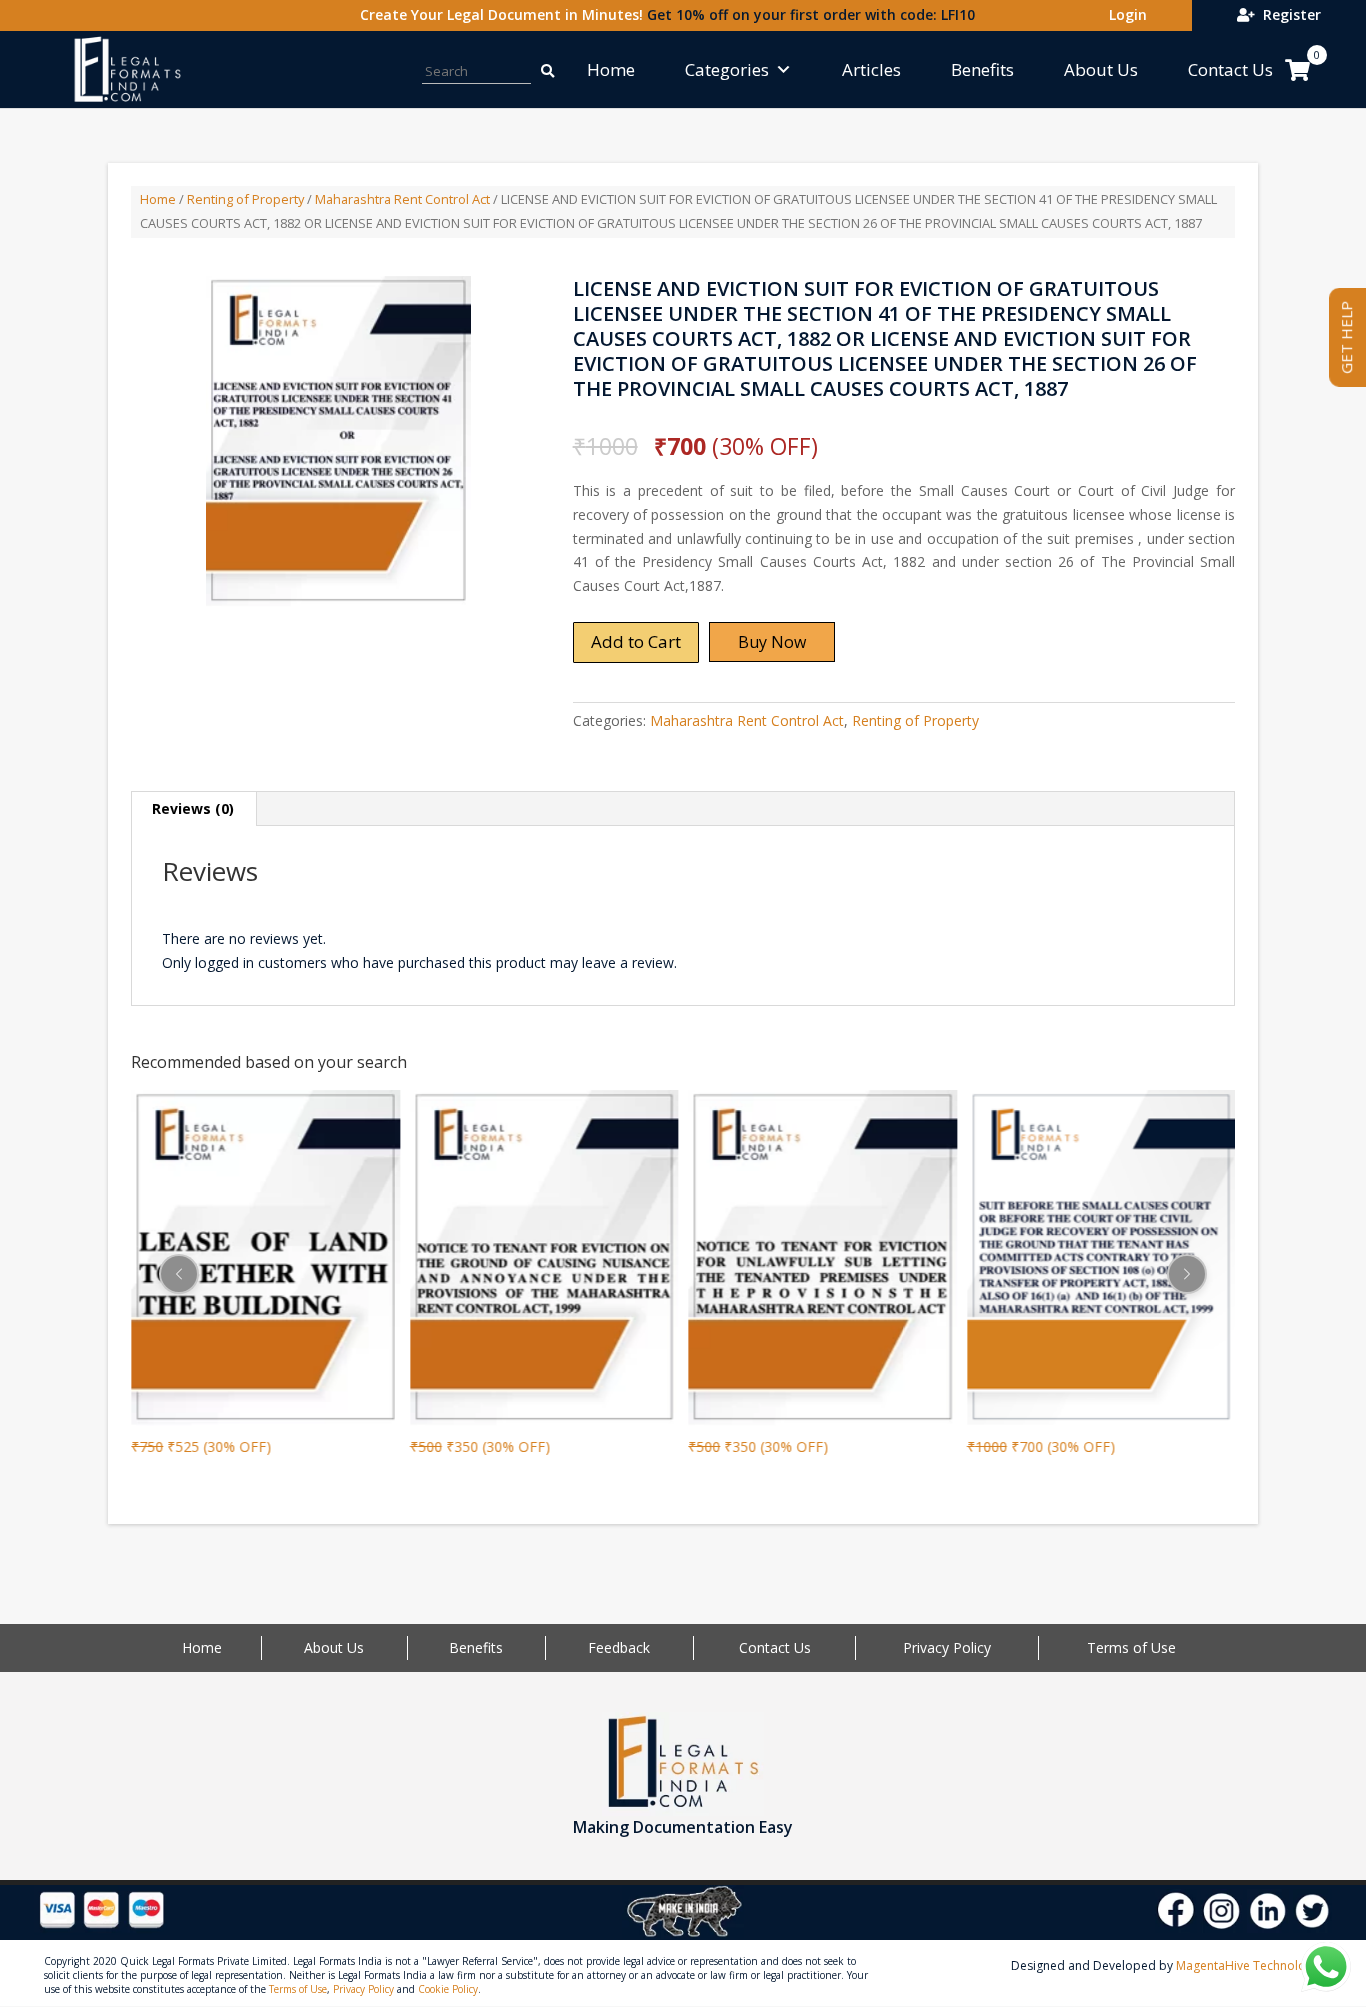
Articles (871, 69)
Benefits (982, 69)
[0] (1297, 70)
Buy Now (772, 642)
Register (1288, 14)
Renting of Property (245, 199)
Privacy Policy (947, 1647)
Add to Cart (636, 641)
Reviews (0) (193, 808)
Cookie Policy (448, 1989)
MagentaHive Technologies (1252, 1965)
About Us (1101, 69)
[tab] (193, 809)
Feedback (619, 1647)
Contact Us (1230, 69)
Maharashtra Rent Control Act (402, 199)
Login (1124, 14)
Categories (727, 69)
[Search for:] (537, 69)
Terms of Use (1131, 1647)
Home (611, 69)
